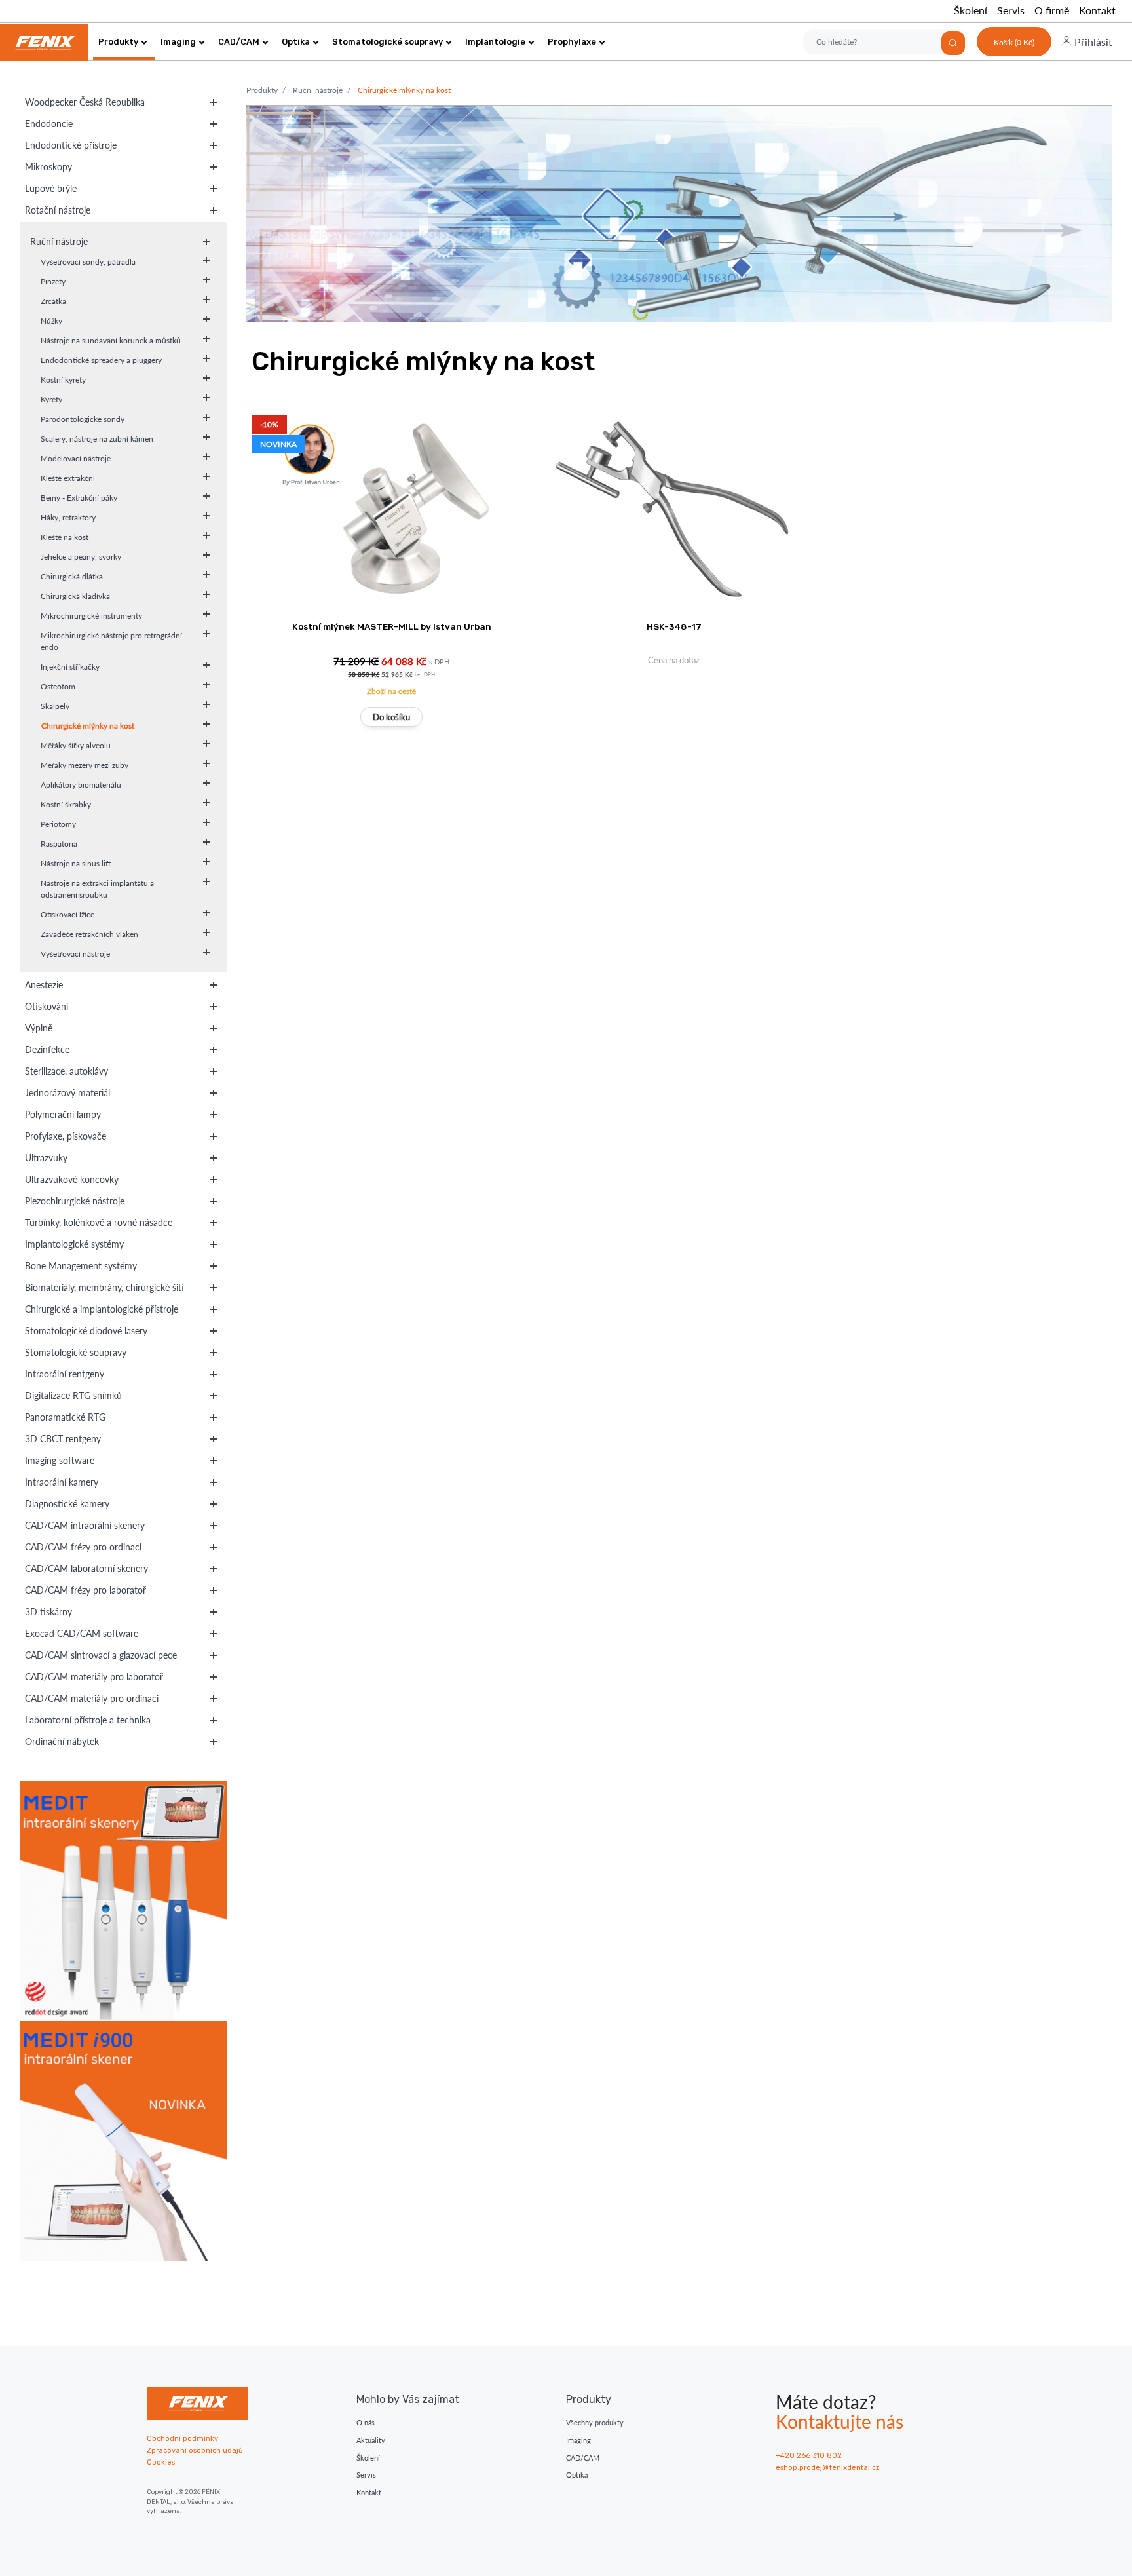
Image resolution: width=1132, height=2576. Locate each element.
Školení (971, 10)
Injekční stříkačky (70, 667)
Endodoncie (49, 124)
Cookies (161, 2462)
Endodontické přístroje (71, 145)
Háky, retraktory (68, 517)
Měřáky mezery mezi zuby (85, 765)
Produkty (118, 42)
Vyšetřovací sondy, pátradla (88, 262)
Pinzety (53, 281)
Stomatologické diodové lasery (86, 1331)
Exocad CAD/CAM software (82, 1633)
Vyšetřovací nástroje (75, 954)
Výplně (39, 1028)
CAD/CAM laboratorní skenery (86, 1568)
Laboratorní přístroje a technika (88, 1720)
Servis (1011, 10)
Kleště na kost (65, 537)
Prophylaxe (572, 42)
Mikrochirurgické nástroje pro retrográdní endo (111, 641)
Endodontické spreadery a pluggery (101, 360)
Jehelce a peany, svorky (81, 557)
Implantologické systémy (74, 1244)
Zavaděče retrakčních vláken (89, 934)
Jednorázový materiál (67, 1093)
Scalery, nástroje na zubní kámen (97, 439)
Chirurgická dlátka (72, 576)
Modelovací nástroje (76, 458)
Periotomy (58, 824)
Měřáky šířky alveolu (76, 745)
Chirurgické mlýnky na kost (88, 726)
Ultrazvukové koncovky (72, 1179)
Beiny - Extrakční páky (79, 498)
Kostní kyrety (63, 380)
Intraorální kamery (62, 1482)
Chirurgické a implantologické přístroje (102, 1309)
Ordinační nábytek (62, 1741)
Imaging (178, 42)
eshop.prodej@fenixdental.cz (828, 2468)
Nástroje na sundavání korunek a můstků (111, 340)
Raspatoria (59, 844)
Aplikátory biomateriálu (81, 785)
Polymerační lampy (63, 1114)
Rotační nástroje (58, 210)
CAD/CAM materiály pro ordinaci (92, 1698)
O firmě (1052, 10)
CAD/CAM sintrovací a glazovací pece (101, 1655)
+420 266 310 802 (809, 2456)
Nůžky (51, 321)
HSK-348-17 (674, 626)
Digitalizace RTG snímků (73, 1395)
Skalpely (55, 706)
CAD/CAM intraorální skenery (85, 1525)
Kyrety (51, 399)
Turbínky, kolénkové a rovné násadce (99, 1222)
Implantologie (495, 42)
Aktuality (371, 2440)
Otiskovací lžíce (67, 914)
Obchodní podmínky (182, 2439)
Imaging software (60, 1460)
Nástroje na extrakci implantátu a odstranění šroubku (97, 889)
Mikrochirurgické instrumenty (91, 616)
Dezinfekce (47, 1049)
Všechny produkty (595, 2422)
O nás (366, 2422)
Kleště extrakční (68, 478)
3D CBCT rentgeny (63, 1439)
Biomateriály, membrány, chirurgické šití (104, 1287)
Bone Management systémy (81, 1266)
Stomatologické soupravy (387, 42)
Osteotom (58, 686)
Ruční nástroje (59, 241)
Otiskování (47, 1006)
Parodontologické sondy (83, 419)
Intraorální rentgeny (65, 1374)
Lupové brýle (51, 188)
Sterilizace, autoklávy (66, 1071)
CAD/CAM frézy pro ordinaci (83, 1547)
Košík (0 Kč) (1014, 42)
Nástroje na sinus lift (76, 863)
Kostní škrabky (66, 804)
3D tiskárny (48, 1612)
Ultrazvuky (46, 1158)
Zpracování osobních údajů (195, 2451)
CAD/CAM (239, 42)
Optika (296, 42)
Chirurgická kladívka (75, 596)
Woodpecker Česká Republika (85, 102)
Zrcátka (53, 301)
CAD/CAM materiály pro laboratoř (94, 1677)
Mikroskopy (48, 167)
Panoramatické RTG (65, 1417)
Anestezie (44, 985)
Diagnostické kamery (67, 1504)
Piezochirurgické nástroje (75, 1201)
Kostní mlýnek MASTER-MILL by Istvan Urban (392, 626)
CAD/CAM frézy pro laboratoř (85, 1590)
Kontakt (1097, 10)
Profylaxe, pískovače (66, 1136)
